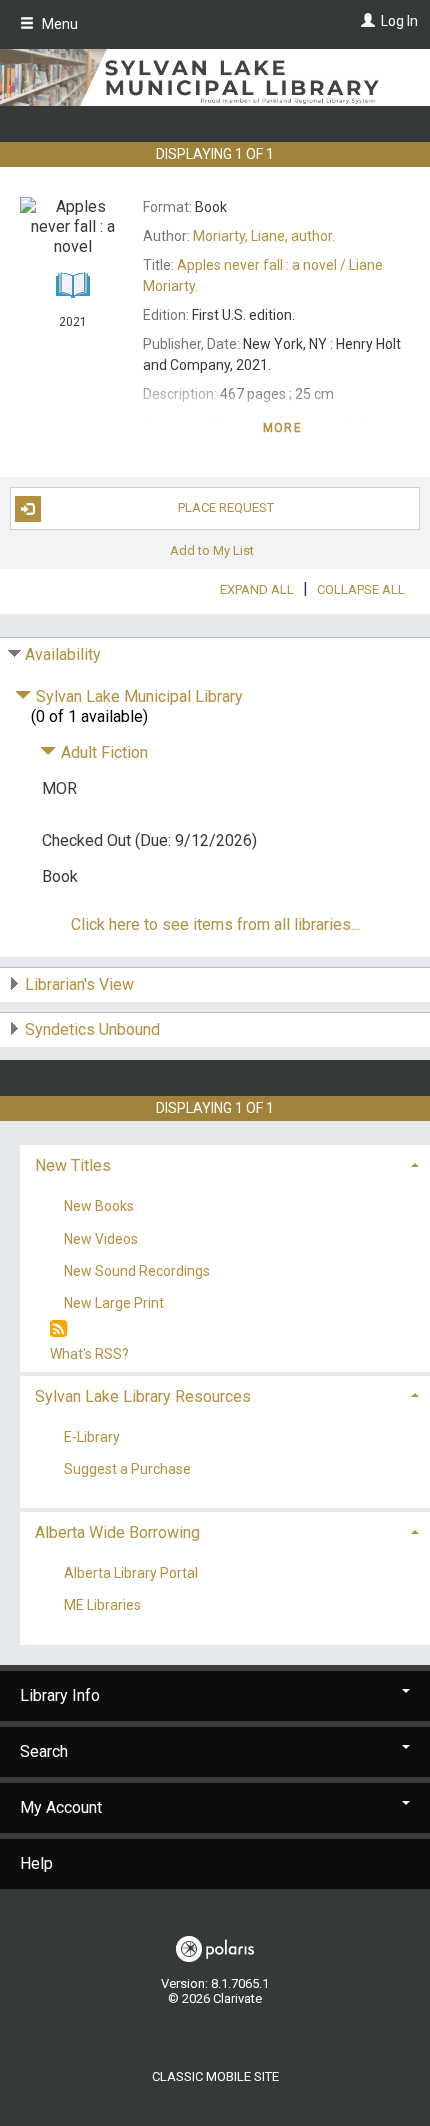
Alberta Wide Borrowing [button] (117, 1532)
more (282, 428)
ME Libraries (102, 1606)
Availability (63, 654)
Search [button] (44, 1751)
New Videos (101, 1239)
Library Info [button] (60, 1695)
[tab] (225, 1163)
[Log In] (365, 21)
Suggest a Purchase (127, 1470)
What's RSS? (89, 1354)
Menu (58, 24)
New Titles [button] (73, 1165)
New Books (99, 1207)
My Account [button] (61, 1807)
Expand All (257, 589)
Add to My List (212, 550)
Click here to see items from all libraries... (215, 924)
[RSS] (58, 1329)
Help (36, 1863)
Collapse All (361, 589)
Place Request (226, 507)
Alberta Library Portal (131, 1574)
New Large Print (114, 1303)
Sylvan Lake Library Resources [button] (143, 1396)
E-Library (92, 1437)
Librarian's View (79, 984)
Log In (399, 21)
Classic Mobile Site (215, 2076)
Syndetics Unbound (92, 1029)
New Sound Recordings (137, 1271)
